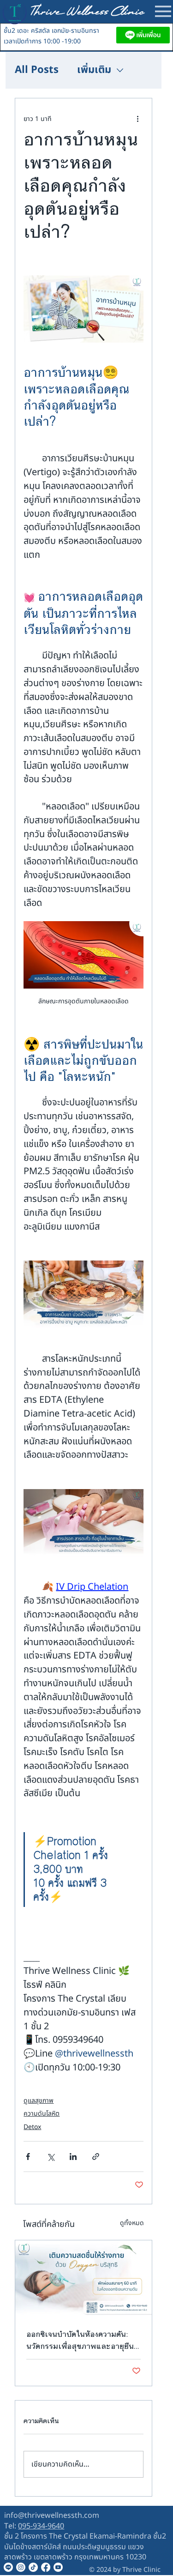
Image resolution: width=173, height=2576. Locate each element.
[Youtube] (58, 2567)
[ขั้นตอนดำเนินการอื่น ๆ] (138, 119)
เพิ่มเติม (94, 70)
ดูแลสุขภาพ (39, 2101)
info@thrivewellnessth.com (52, 2516)
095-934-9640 (41, 2526)
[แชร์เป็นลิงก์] (96, 2157)
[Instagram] (21, 2567)
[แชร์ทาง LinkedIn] (73, 2157)
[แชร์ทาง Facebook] (28, 2157)
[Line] (8, 2567)
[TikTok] (33, 2567)
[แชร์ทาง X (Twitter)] (51, 2157)
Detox (32, 2127)
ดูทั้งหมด (132, 2223)
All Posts (37, 70)
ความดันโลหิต (42, 2114)
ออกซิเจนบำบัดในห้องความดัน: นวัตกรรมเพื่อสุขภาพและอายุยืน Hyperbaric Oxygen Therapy (81, 2340)
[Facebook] (46, 2567)
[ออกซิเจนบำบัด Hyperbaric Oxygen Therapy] (84, 2279)
